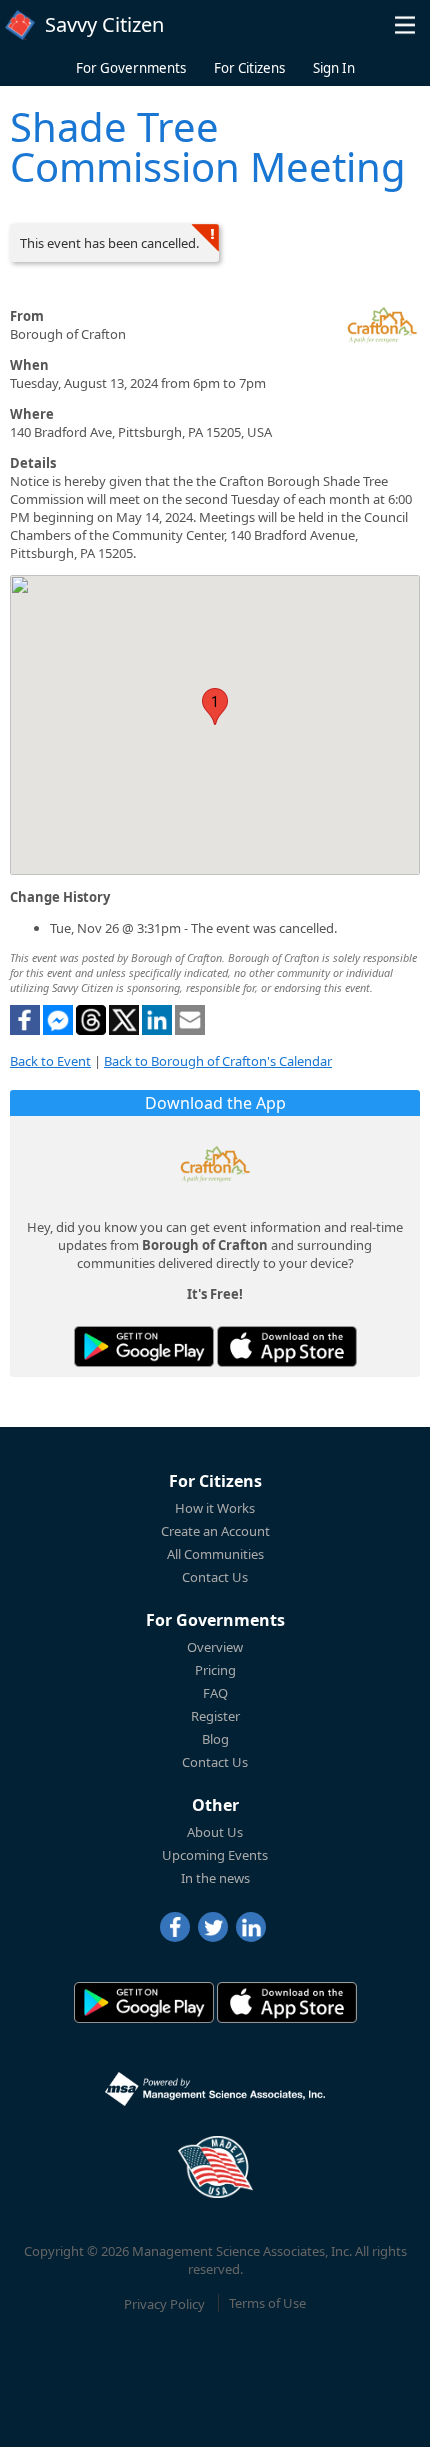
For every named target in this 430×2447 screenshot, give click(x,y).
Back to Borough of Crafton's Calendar (218, 1061)
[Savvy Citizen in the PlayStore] (144, 1346)
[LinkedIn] (251, 1927)
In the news (215, 1878)
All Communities (215, 1554)
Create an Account (215, 1531)
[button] (405, 25)
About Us (215, 1832)
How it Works (215, 1508)
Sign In (334, 68)
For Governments (131, 68)
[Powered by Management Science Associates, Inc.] (215, 2089)
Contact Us (215, 1577)
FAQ (215, 1693)
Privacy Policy (164, 2303)
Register (215, 1716)
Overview (215, 1647)
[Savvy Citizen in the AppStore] (287, 1346)
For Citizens (249, 68)
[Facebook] (175, 1927)
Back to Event (50, 1061)
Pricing (215, 1670)
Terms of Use (267, 2303)
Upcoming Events (215, 1855)
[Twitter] (213, 1927)
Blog (215, 1739)
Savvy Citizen (104, 24)
